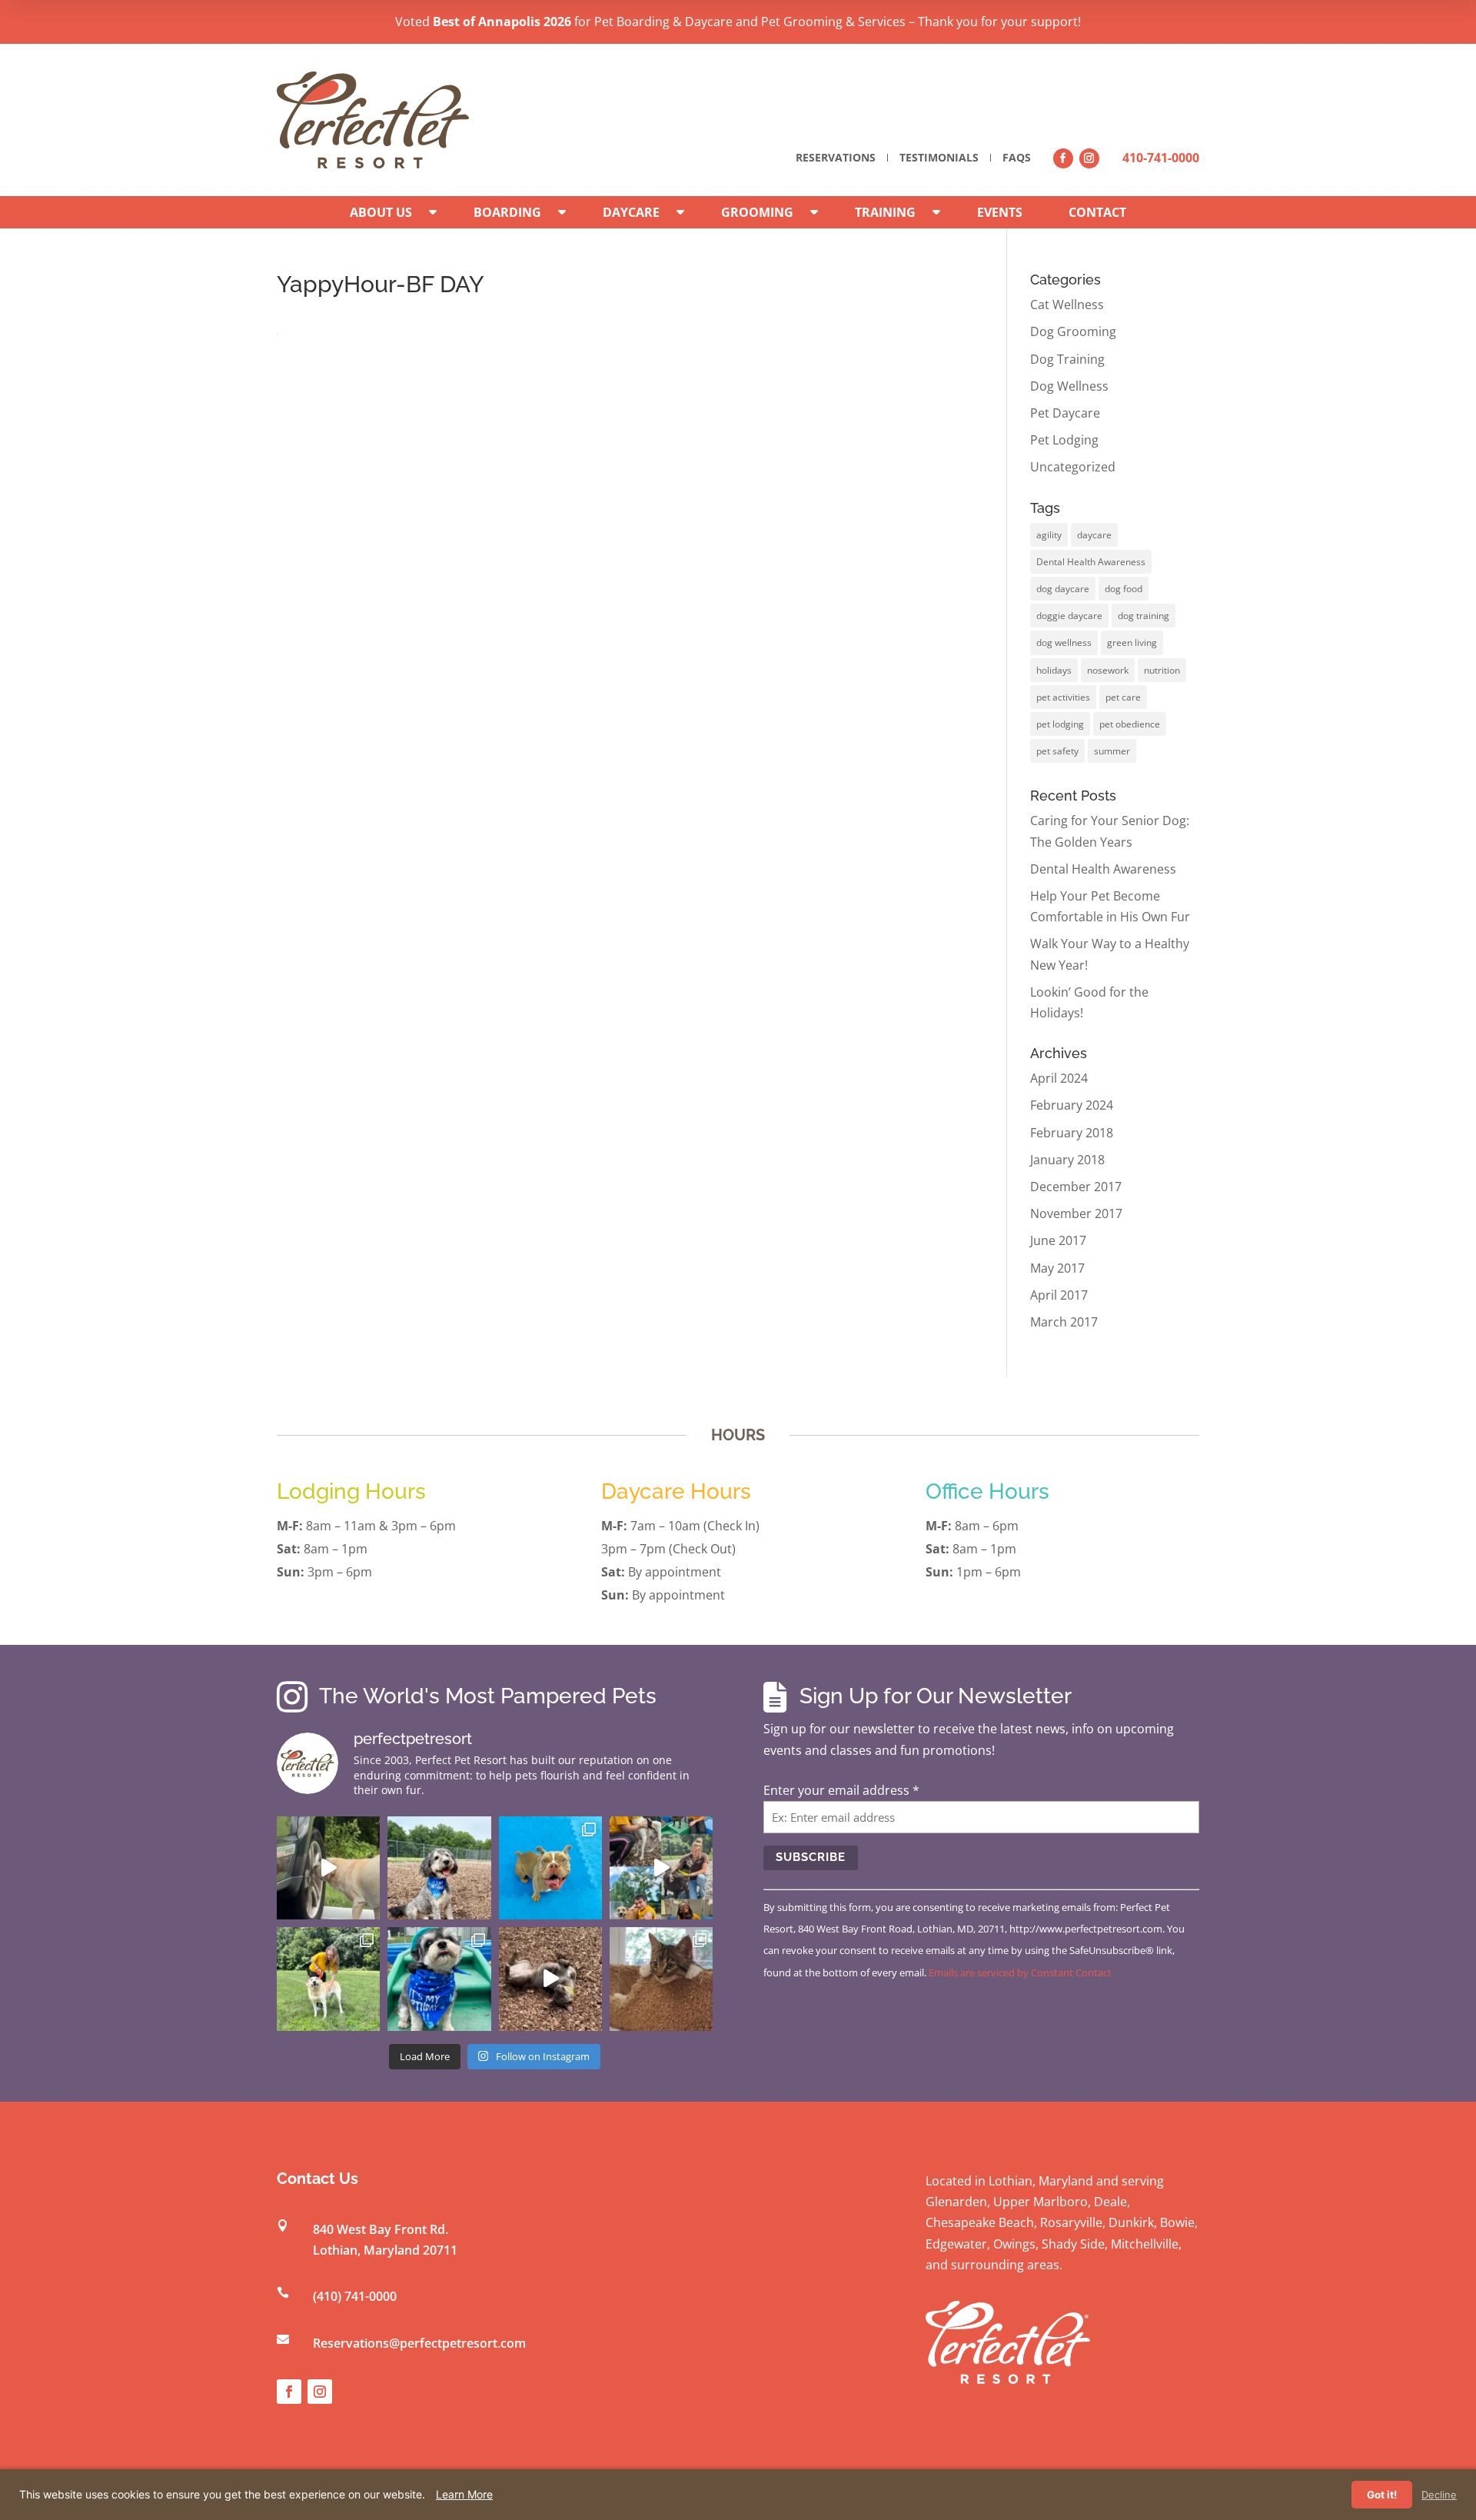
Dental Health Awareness (1091, 562)
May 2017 (1057, 1268)
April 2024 (1059, 1078)
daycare (1094, 535)
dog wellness (1064, 642)
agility (1049, 535)
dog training (1144, 616)
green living (1132, 642)
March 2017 (1064, 1322)
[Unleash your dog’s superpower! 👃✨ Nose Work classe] (328, 1868)
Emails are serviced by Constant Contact (1020, 1972)
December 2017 (1076, 1187)
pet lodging (1060, 724)
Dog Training (1067, 359)
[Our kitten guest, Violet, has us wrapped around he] (661, 1979)
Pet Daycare (1065, 413)
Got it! (1382, 2495)
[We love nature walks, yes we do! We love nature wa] (328, 1979)
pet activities (1063, 697)
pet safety (1057, 751)
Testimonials (939, 158)
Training (885, 212)
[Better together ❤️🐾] (661, 1868)
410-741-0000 (1161, 158)
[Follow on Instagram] (1089, 158)
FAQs (1017, 158)
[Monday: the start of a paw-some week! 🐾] (550, 1979)
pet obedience (1130, 724)
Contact (1097, 212)
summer (1112, 751)
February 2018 (1072, 1133)
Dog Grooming (1073, 331)
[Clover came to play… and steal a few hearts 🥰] (550, 1868)
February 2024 (1072, 1105)
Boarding (507, 212)
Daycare (631, 212)
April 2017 (1059, 1295)
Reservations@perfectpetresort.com (419, 2343)
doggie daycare (1069, 616)
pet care (1123, 697)
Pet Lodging (1064, 440)
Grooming (757, 212)
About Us (381, 212)
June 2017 (1058, 1240)
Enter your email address (841, 1790)
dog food (1124, 589)
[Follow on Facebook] (1063, 158)
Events (1000, 212)
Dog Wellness (1069, 386)
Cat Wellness (1067, 305)
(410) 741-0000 (355, 2296)
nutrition (1162, 670)
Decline (1439, 2495)
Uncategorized (1073, 467)
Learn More (464, 2494)
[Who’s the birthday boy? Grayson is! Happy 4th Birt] (439, 1979)
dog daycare (1063, 589)
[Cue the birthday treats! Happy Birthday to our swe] (439, 1868)
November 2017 (1076, 1213)
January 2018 (1067, 1160)
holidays (1054, 670)
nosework (1108, 670)
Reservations (836, 158)
